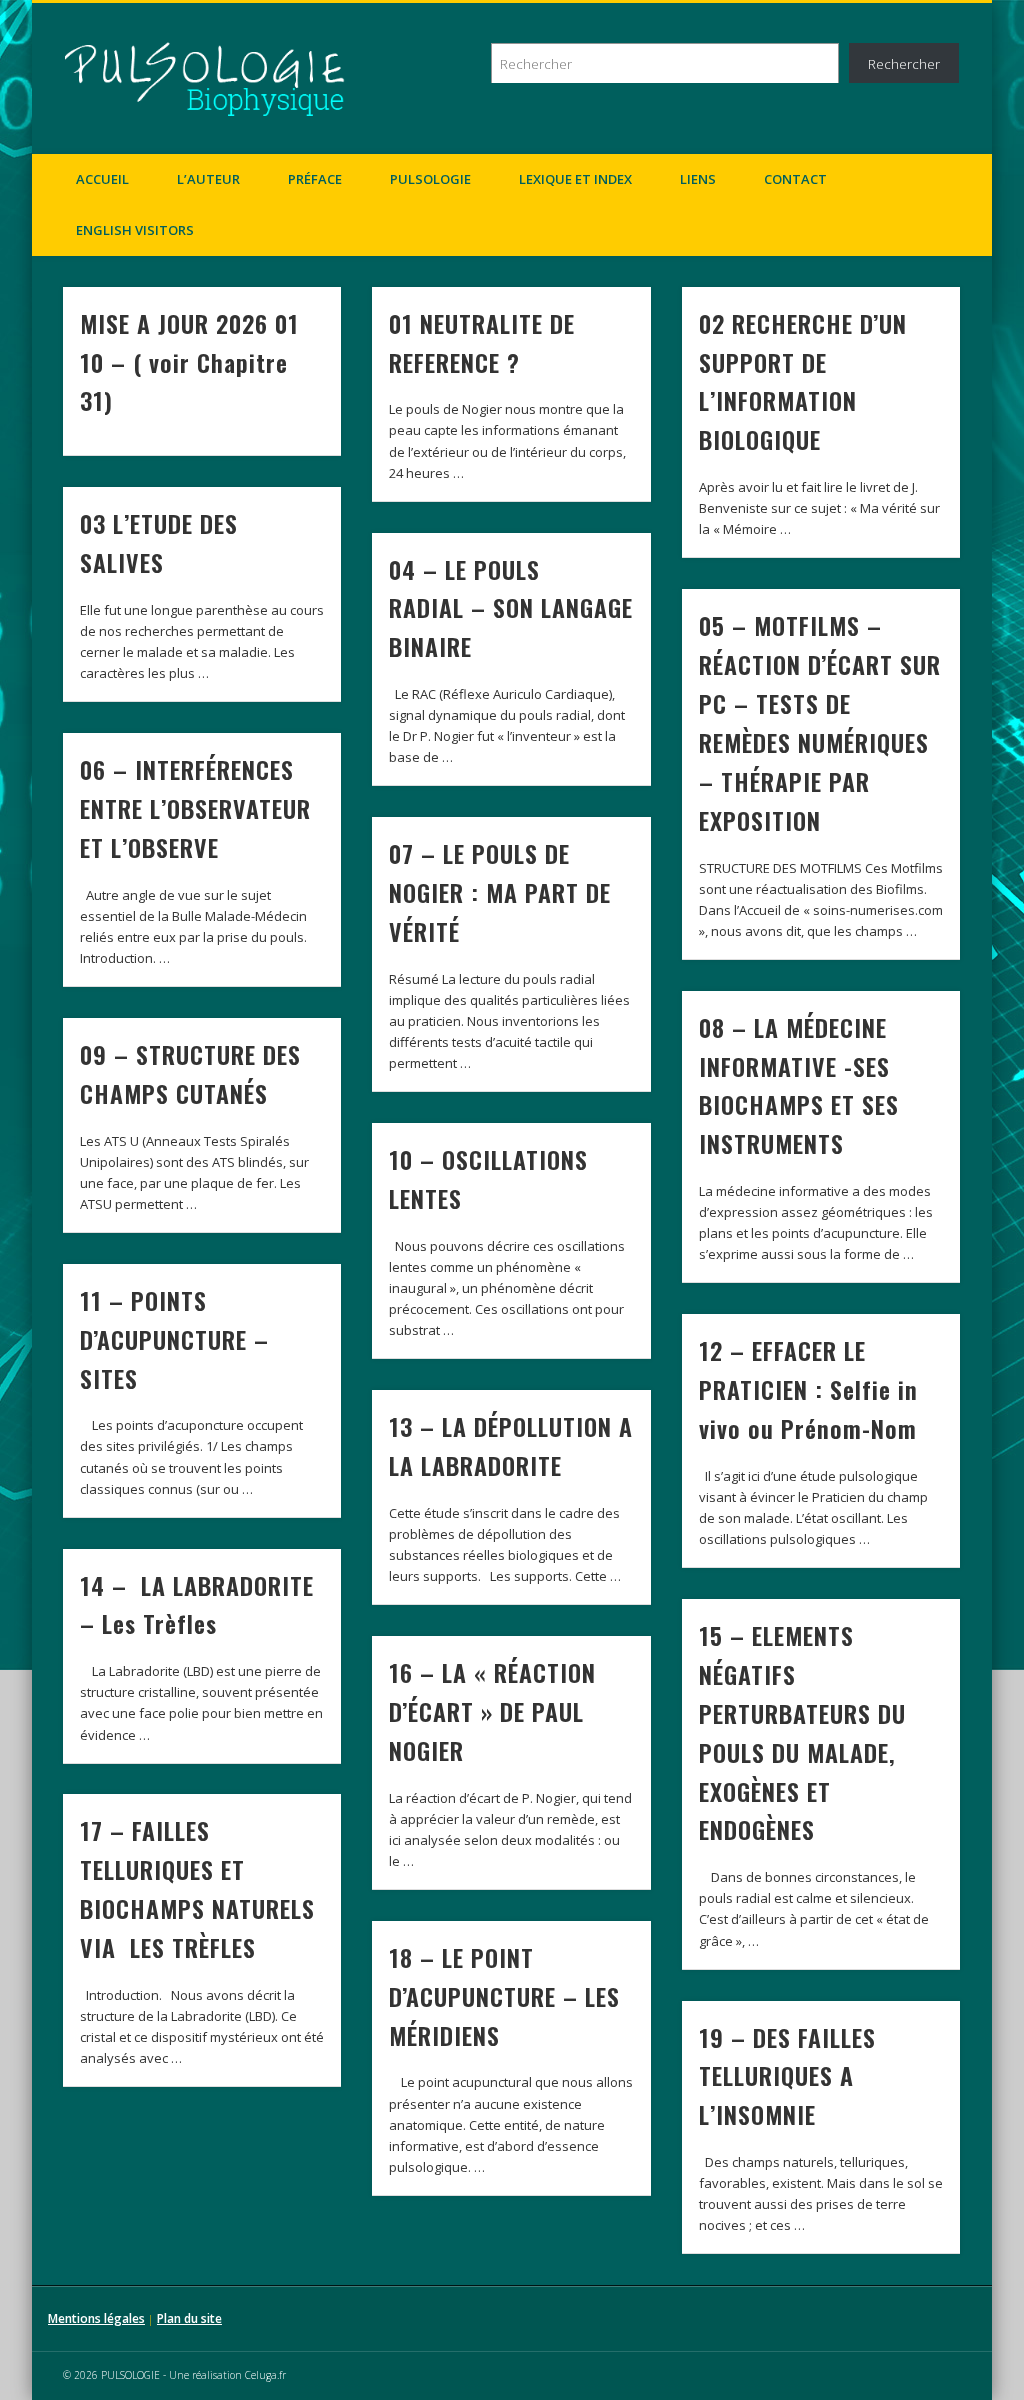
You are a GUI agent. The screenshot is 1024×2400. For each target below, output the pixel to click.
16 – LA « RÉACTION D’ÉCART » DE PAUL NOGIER (492, 1711)
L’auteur (208, 179)
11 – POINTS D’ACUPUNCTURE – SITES (174, 1339)
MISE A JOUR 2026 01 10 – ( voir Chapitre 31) (189, 362)
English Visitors (135, 230)
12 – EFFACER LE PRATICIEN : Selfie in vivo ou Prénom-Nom (808, 1389)
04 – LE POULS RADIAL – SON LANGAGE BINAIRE (511, 608)
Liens (698, 179)
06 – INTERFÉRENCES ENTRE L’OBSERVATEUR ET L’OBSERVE (195, 808)
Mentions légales (96, 2318)
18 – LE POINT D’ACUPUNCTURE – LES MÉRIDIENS (504, 1996)
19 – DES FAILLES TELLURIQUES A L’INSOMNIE (787, 2076)
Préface (315, 179)
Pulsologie (430, 179)
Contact (795, 179)
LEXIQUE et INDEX (575, 179)
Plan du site (189, 2318)
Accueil (102, 179)
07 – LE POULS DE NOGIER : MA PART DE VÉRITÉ (500, 892)
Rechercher (904, 64)
